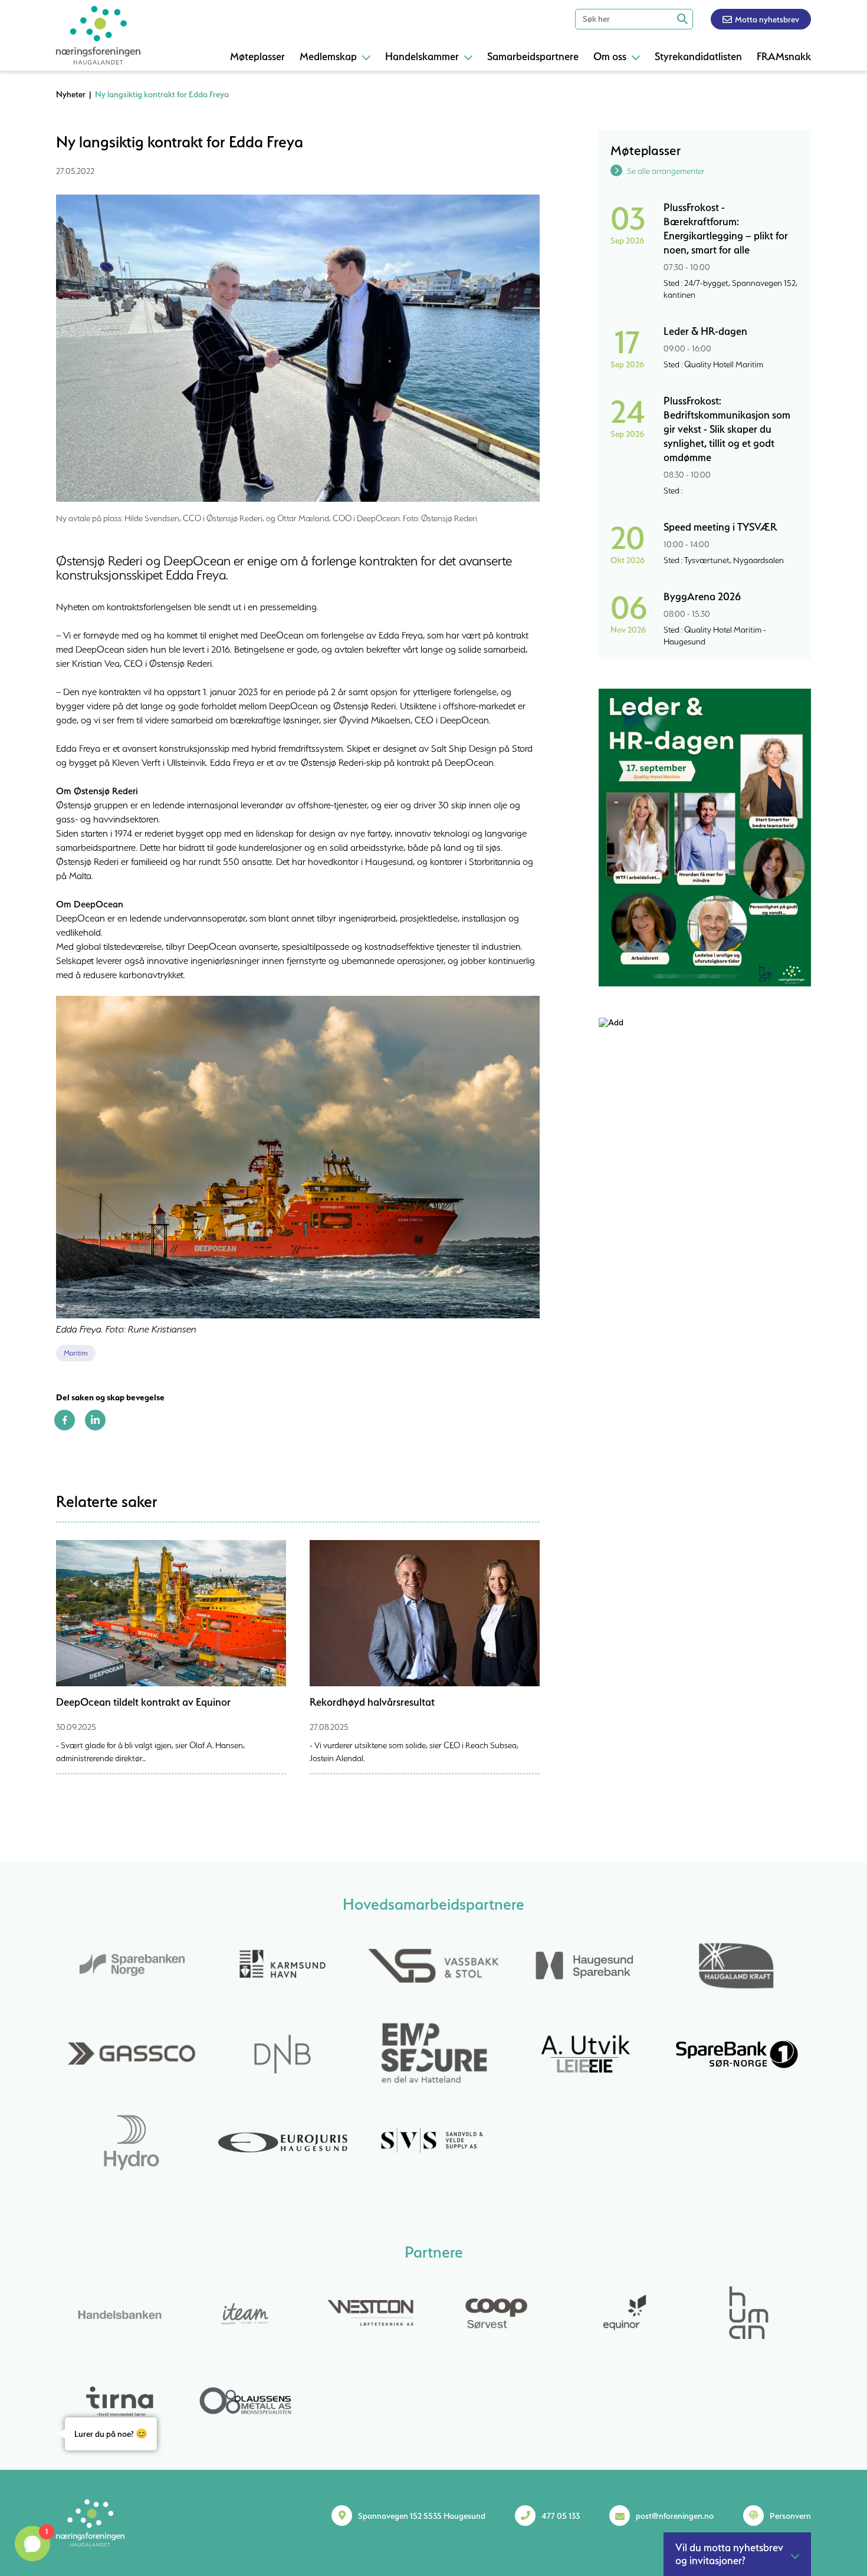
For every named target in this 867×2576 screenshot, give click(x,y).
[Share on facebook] (65, 1427)
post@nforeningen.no (675, 2516)
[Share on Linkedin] (95, 1427)
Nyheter (71, 94)
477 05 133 (561, 2516)
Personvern (790, 2516)
